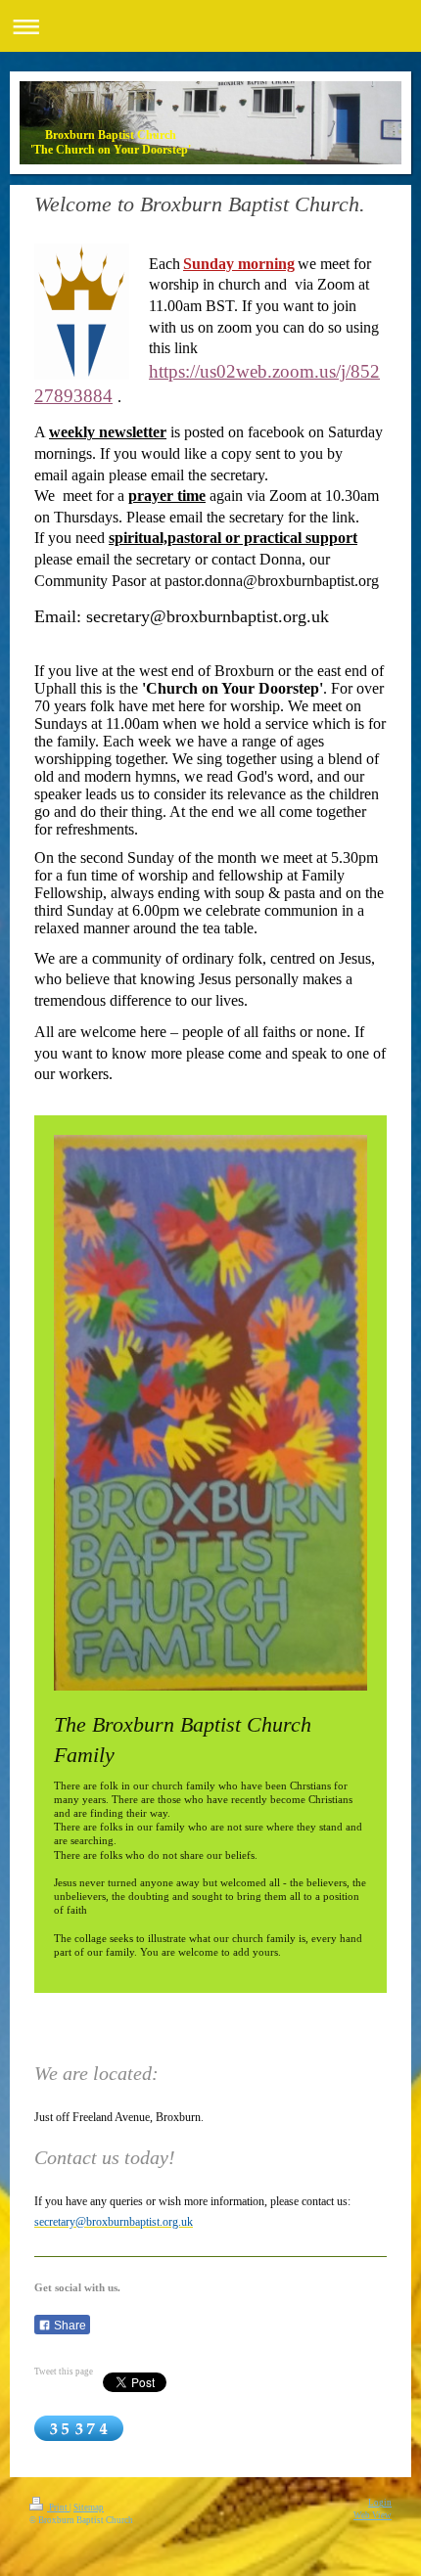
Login (380, 2503)
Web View (373, 2515)
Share (69, 2326)
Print (58, 2508)
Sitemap (89, 2508)
